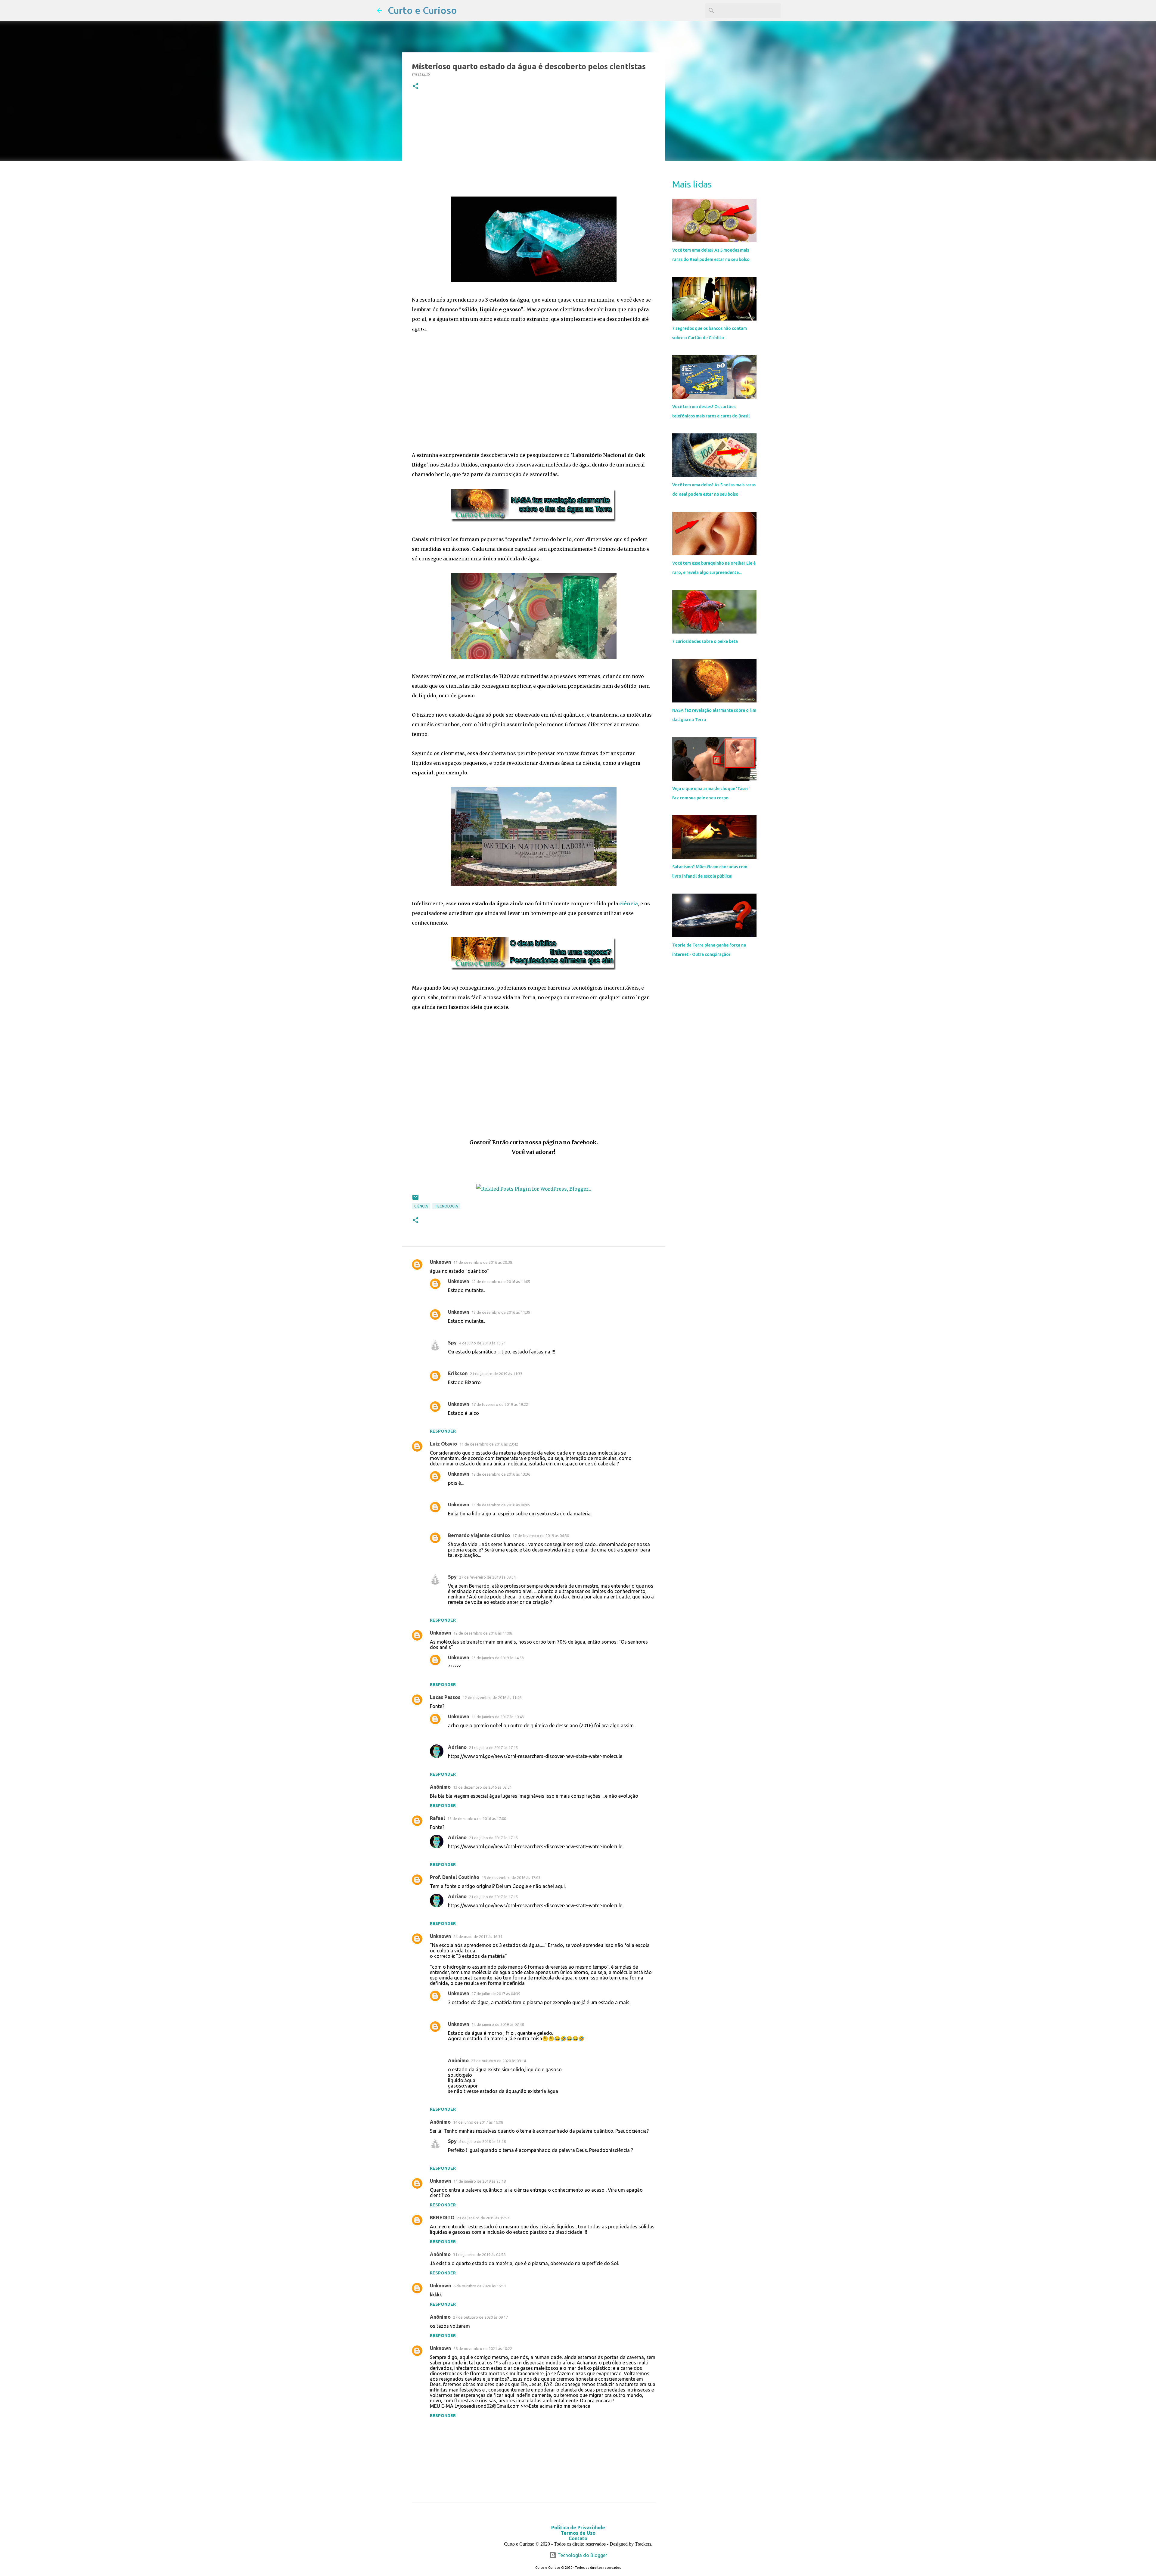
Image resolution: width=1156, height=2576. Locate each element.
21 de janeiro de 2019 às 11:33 (496, 1374)
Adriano (457, 1747)
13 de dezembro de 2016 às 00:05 (501, 1505)
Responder (443, 1431)
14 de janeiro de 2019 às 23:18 (480, 2181)
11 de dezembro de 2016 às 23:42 (489, 1444)
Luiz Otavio (443, 1444)
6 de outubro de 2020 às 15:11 (480, 2286)
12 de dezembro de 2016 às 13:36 (501, 1474)
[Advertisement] (534, 145)
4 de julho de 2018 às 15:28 (482, 2141)
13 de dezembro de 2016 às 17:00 (477, 1818)
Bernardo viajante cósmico (479, 1535)
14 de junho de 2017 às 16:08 (478, 2122)
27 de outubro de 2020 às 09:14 (499, 2061)
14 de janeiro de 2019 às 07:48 (498, 2024)
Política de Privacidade (578, 2528)
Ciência (421, 1206)
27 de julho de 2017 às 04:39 (496, 1994)
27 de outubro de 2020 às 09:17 (480, 2317)
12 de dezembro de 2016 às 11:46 (492, 1697)
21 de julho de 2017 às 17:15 (493, 1747)
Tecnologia (446, 1206)
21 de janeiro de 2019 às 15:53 (483, 2218)
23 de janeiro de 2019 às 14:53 (498, 1658)
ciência (629, 904)
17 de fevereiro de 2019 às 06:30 (541, 1536)
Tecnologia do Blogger (582, 2555)
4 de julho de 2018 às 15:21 (482, 1343)
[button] (415, 87)
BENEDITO (442, 2218)
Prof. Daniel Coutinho (455, 1877)
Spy (452, 1343)
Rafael (437, 1818)
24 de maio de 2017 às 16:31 (478, 1936)
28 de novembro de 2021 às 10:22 (483, 2348)
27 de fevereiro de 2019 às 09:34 (487, 1577)
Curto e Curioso (422, 10)
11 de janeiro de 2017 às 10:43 (498, 1717)
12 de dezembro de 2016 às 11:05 (501, 1282)
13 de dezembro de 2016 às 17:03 (511, 1877)
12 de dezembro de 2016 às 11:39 (501, 1312)
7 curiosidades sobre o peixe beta (705, 641)
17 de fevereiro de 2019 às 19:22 (500, 1404)
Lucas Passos (445, 1697)
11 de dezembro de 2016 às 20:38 (483, 1262)
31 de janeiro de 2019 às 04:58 (479, 2255)
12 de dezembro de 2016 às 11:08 (483, 1633)
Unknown (440, 1262)
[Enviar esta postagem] (415, 1200)
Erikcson (458, 1373)
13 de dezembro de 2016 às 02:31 (482, 1787)
